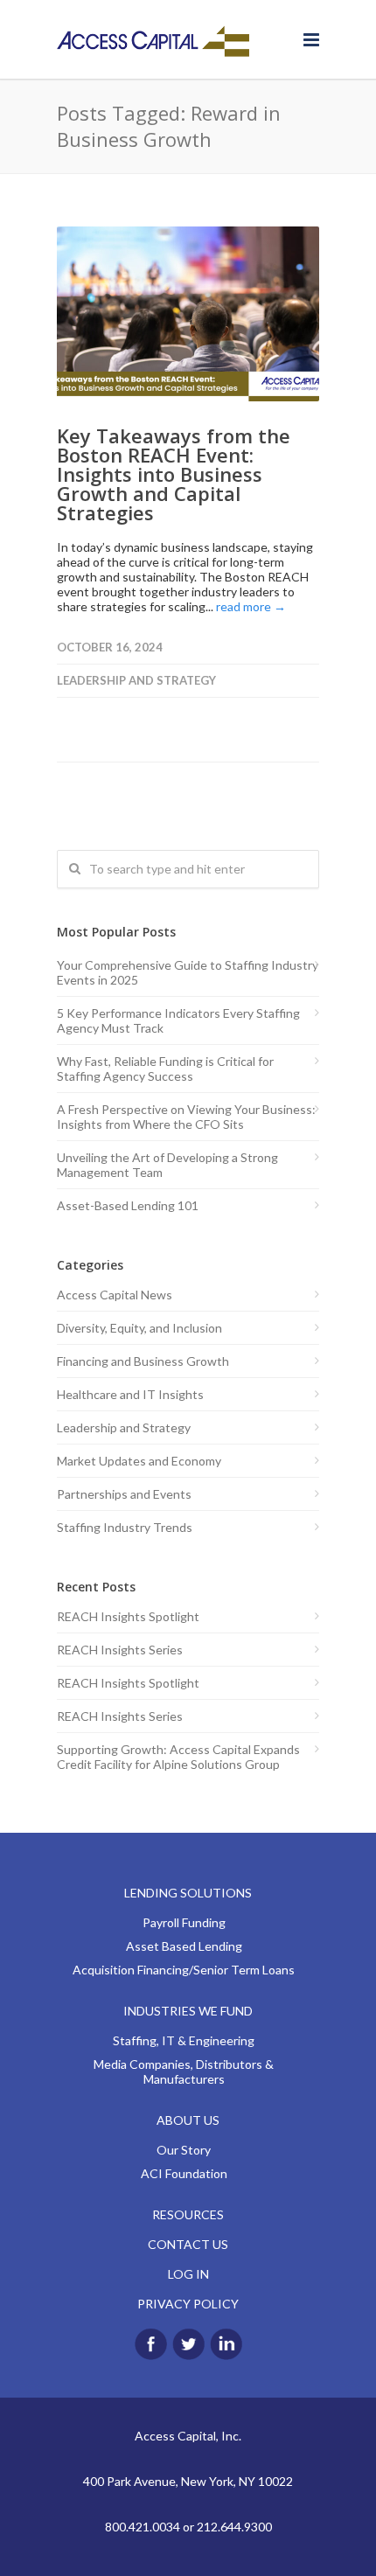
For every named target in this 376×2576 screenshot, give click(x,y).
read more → (251, 606)
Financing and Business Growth (143, 1361)
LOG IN (188, 2274)
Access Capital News (115, 1295)
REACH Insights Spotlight (128, 1616)
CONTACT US (188, 2244)
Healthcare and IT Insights (130, 1394)
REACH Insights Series (120, 1650)
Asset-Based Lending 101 (128, 1205)
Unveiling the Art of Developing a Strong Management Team (167, 1165)
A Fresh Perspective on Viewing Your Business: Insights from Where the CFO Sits (186, 1117)
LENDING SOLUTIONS (188, 1893)
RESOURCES (188, 2214)
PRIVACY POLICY (188, 2304)
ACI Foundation (184, 2173)
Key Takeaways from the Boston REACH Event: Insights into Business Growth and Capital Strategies (174, 474)
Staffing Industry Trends (125, 1527)
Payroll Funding (184, 1922)
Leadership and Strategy (136, 680)
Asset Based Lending (184, 1946)
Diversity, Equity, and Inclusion (139, 1328)
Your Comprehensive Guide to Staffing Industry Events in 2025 (188, 972)
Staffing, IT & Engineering (184, 2040)
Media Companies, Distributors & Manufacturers (184, 2071)
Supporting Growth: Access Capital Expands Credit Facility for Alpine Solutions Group (178, 1757)
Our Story (184, 2150)
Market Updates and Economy (139, 1461)
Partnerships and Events (124, 1494)
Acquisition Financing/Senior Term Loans (184, 1970)
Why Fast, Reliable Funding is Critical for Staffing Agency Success (165, 1069)
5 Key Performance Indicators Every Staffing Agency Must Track (178, 1020)
